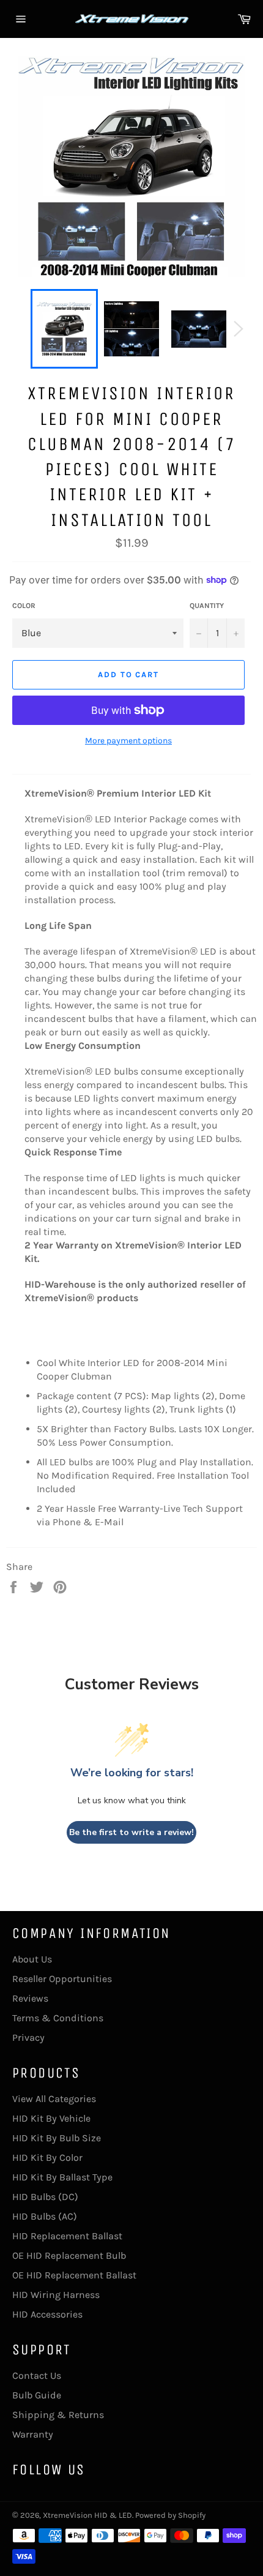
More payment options (128, 741)
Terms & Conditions (58, 2018)
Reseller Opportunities (62, 1979)
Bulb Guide (37, 2395)
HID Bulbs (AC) (45, 2216)
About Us (32, 1959)
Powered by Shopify (170, 2515)
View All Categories (54, 2099)
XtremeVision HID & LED (87, 2515)
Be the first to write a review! (131, 1832)
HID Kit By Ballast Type (62, 2177)
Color (24, 606)
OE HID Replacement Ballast (74, 2275)
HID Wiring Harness (56, 2295)
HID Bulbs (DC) (45, 2197)
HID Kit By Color (47, 2157)
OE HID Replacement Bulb (69, 2255)
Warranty (33, 2434)
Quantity (207, 606)
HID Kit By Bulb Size (57, 2138)
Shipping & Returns (58, 2415)
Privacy (28, 2037)
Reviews (30, 1998)
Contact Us (37, 2375)
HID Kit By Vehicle (51, 2118)
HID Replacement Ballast (67, 2236)
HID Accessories (47, 2314)
